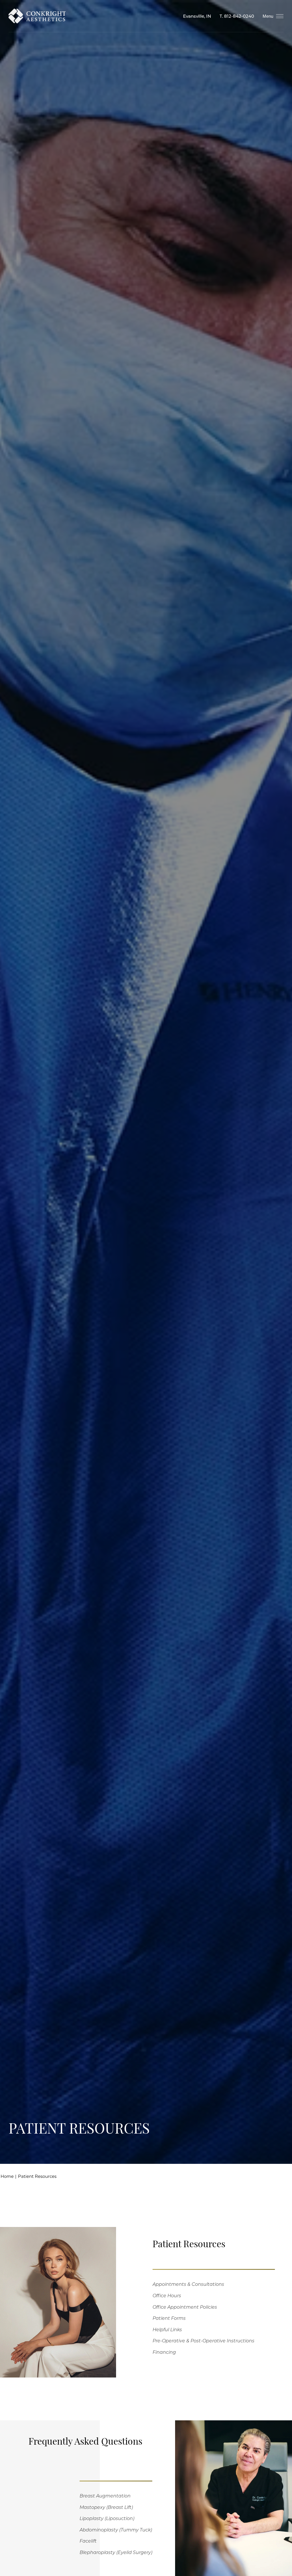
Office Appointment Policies (185, 2307)
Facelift (88, 2541)
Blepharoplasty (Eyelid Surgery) (116, 2552)
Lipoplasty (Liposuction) (107, 2518)
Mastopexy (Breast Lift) (106, 2507)
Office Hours (167, 2295)
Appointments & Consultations (188, 2284)
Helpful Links (167, 2329)
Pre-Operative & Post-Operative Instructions (203, 2341)
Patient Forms (169, 2318)
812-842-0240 (239, 16)
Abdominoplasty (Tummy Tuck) (116, 2530)
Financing (164, 2352)
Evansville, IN (197, 16)
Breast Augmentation (105, 2496)
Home (7, 2176)
